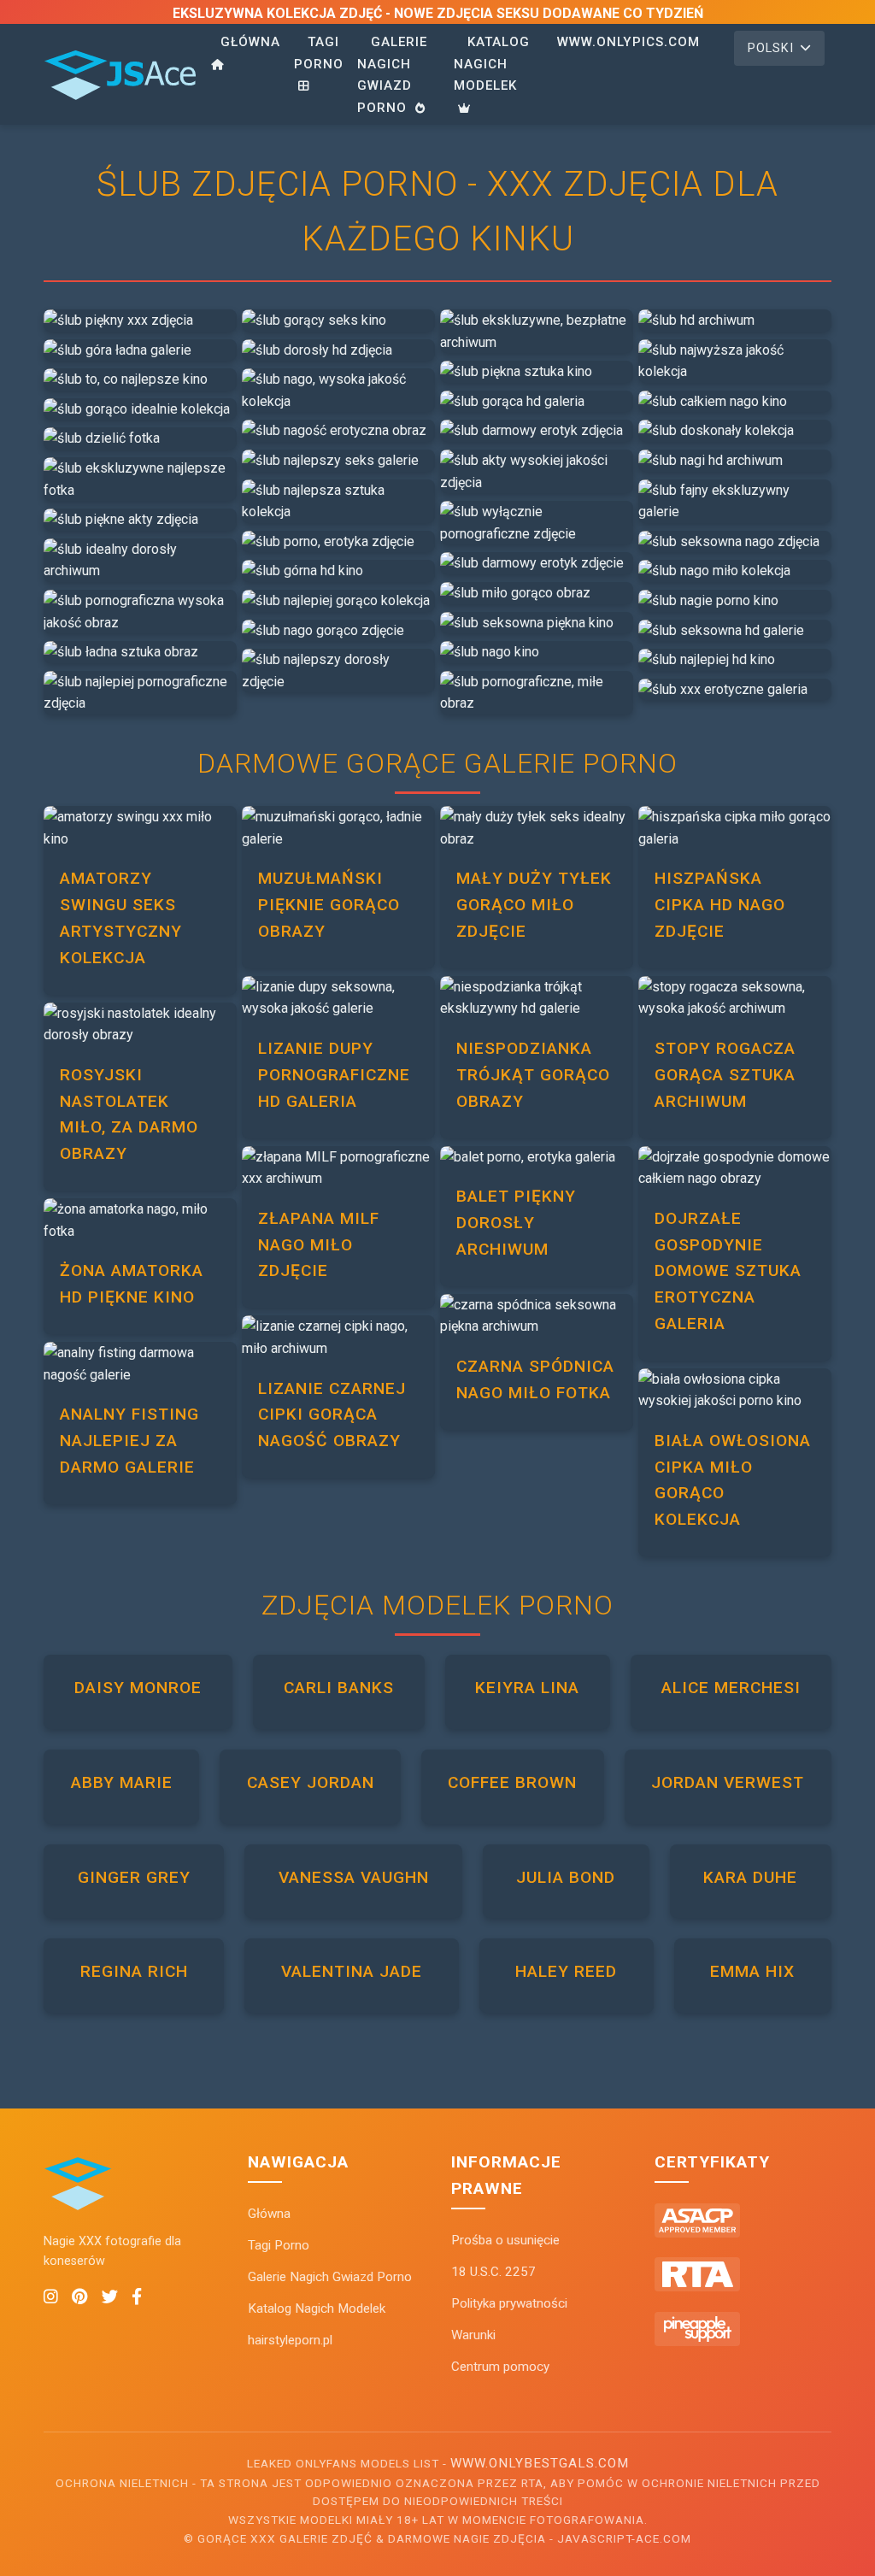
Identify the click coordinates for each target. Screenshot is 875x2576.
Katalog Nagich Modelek (492, 64)
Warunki (473, 2335)
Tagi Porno (319, 53)
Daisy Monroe (138, 1688)
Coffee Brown (512, 1782)
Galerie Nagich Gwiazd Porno (392, 75)
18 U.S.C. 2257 (493, 2272)
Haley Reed (566, 1971)
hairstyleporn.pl (290, 2340)
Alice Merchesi (731, 1688)
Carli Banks (339, 1688)
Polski (771, 48)
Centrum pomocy (500, 2367)
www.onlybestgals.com (540, 2463)
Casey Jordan (311, 1782)
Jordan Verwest (728, 1782)
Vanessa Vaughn (354, 1877)
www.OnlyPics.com (628, 42)
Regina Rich (134, 1971)
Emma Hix (752, 1971)
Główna (250, 42)
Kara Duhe (750, 1877)
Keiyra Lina (527, 1688)
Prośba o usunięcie (505, 2240)
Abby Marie (122, 1782)
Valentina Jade (352, 1971)
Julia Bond (566, 1877)
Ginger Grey (134, 1877)
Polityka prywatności (509, 2303)
